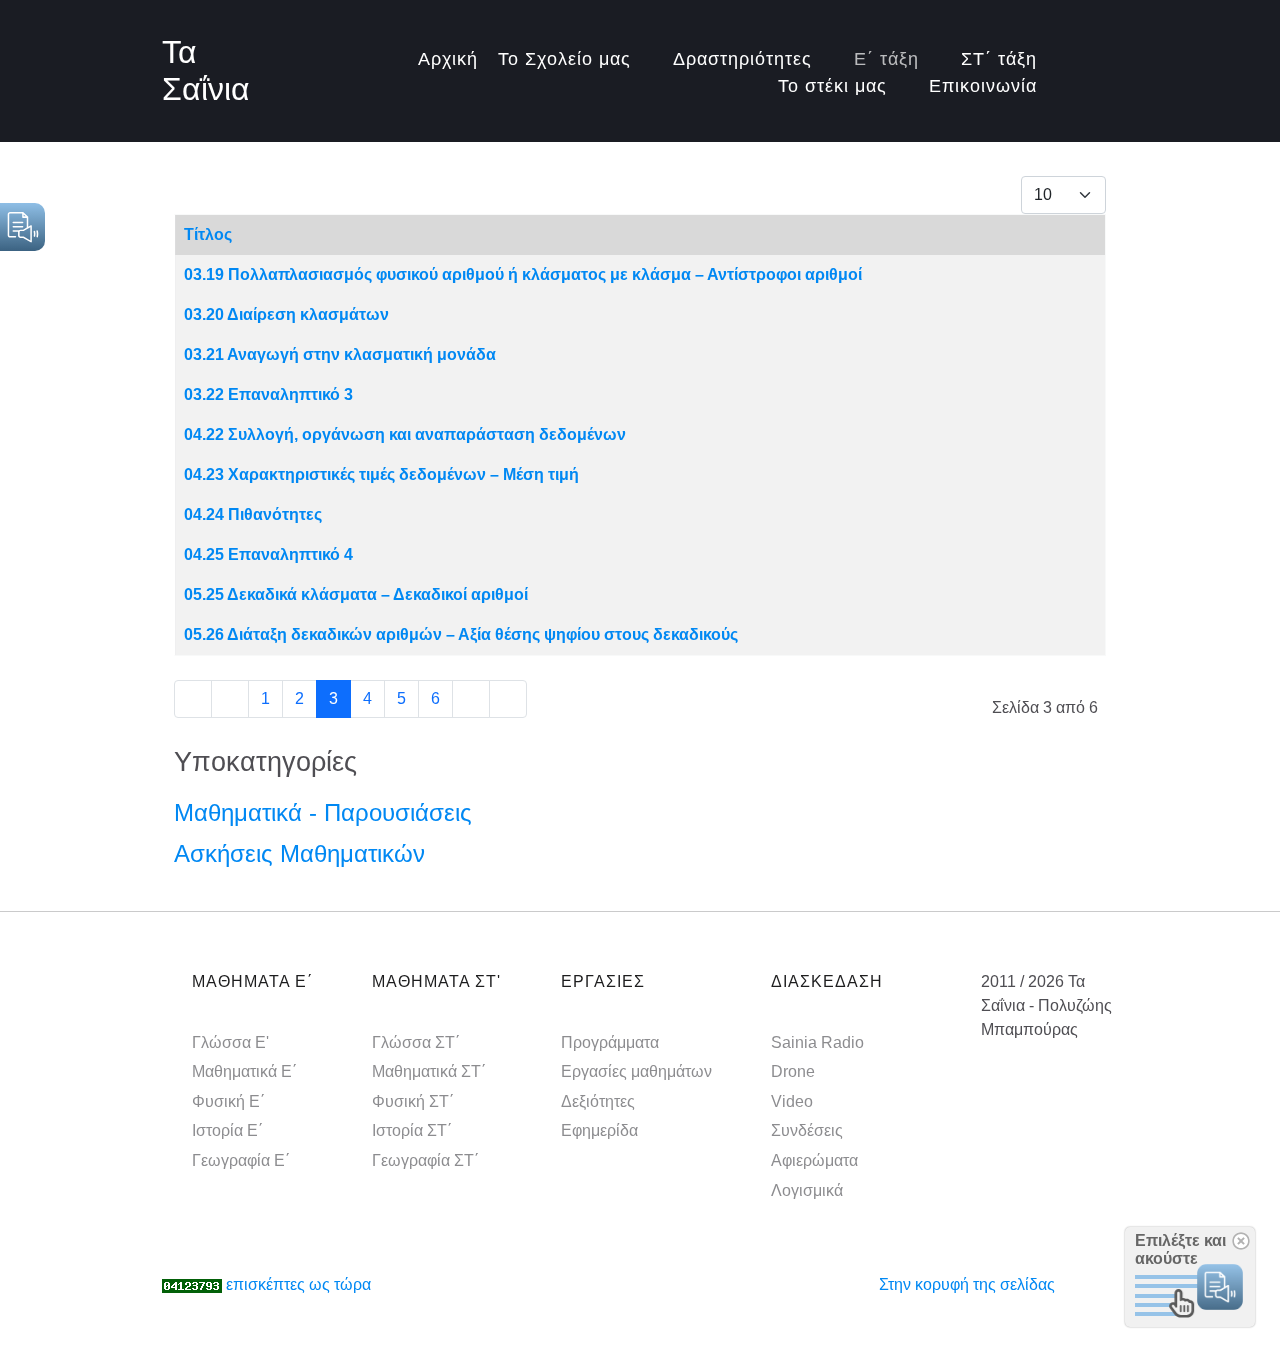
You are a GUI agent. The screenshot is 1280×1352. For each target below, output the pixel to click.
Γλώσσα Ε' (230, 1042)
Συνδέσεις (807, 1130)
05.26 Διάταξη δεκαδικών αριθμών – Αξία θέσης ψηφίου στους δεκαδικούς (461, 634)
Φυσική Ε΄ (228, 1101)
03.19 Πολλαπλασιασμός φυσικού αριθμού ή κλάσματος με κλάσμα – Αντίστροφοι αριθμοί (523, 274)
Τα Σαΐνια (206, 70)
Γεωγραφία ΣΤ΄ (425, 1160)
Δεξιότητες (598, 1101)
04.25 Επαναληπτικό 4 (268, 554)
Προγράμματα (610, 1042)
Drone (793, 1071)
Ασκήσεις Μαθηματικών (299, 853)
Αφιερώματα (814, 1160)
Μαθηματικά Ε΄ (244, 1071)
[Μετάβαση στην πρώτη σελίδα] (193, 699)
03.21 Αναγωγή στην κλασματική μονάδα (340, 354)
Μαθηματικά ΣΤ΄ (429, 1071)
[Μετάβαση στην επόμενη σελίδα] (471, 699)
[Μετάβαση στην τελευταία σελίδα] (508, 699)
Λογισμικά (807, 1190)
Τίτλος (208, 234)
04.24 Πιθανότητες (253, 514)
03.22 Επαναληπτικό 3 (268, 394)
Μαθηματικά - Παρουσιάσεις (323, 812)
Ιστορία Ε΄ (227, 1130)
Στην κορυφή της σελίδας (967, 1284)
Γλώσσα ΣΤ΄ (416, 1042)
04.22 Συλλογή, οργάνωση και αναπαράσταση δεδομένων (405, 434)
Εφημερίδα (599, 1130)
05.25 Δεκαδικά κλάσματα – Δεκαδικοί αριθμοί (356, 594)
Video (792, 1101)
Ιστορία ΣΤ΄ (412, 1130)
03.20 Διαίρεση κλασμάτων (286, 314)
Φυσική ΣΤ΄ (413, 1101)
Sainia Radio (817, 1042)
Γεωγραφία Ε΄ (241, 1160)
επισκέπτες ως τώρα (298, 1284)
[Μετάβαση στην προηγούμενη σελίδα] (230, 699)
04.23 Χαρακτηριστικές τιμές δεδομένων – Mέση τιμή (381, 474)
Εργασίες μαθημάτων (636, 1071)
